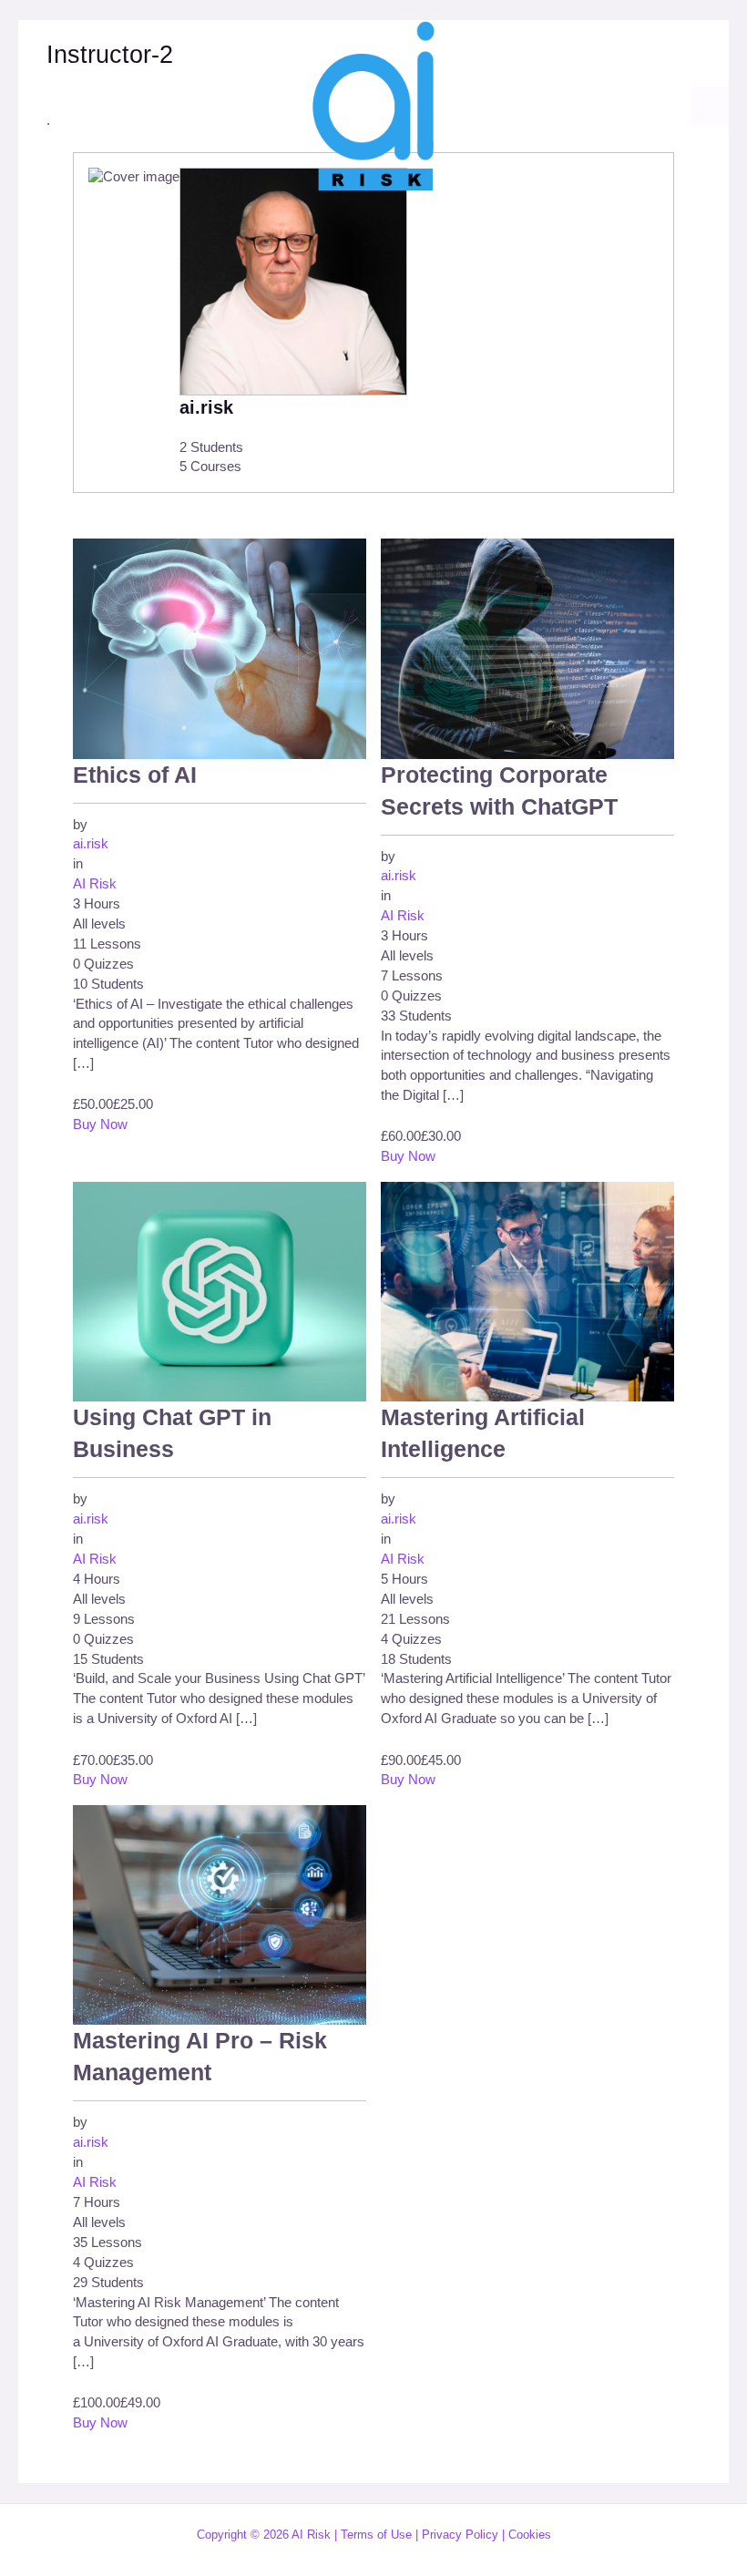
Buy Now (100, 1124)
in (78, 864)
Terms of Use (376, 2535)
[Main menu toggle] (710, 106)
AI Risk (95, 884)
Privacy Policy (460, 2535)
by (80, 825)
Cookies (530, 2535)
